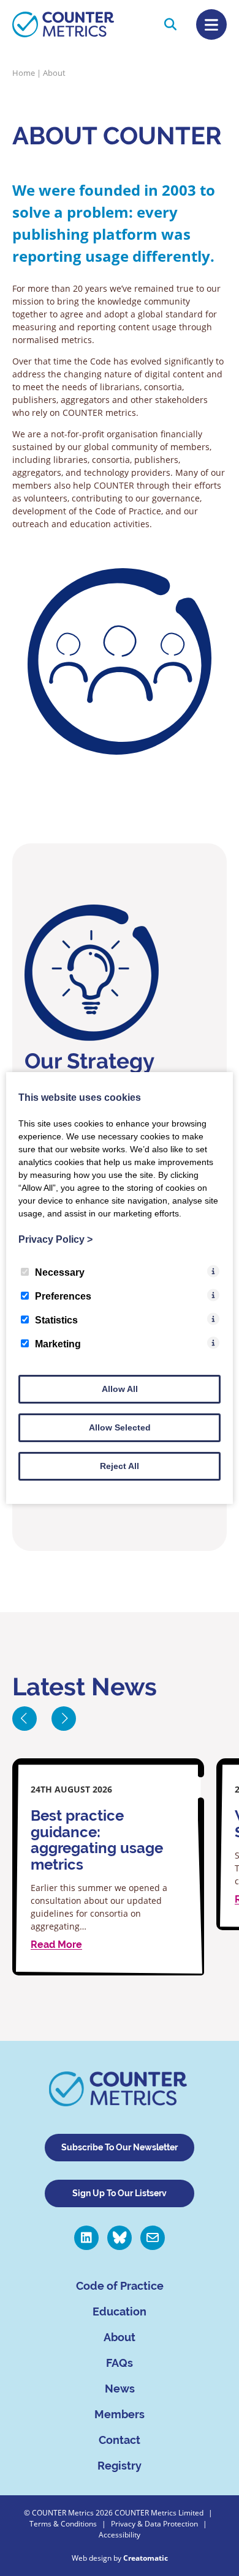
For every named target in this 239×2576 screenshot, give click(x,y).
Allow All (120, 1389)
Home (24, 73)
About (120, 2337)
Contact (120, 2440)
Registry (120, 2466)
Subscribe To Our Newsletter (120, 2147)
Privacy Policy (55, 1239)
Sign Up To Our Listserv (120, 2193)
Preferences (63, 1296)
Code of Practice (120, 2286)
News (120, 2389)
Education (120, 2311)
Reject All (120, 1466)
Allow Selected (120, 1427)
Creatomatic (146, 2558)
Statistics (56, 1320)
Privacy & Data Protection (154, 2524)
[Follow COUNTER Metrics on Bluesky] (120, 2238)
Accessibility (120, 2535)
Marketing (58, 1344)
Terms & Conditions (63, 2524)
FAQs (120, 2363)
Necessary (60, 1272)
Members (120, 2414)
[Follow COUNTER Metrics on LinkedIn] (86, 2238)
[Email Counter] (153, 2238)
